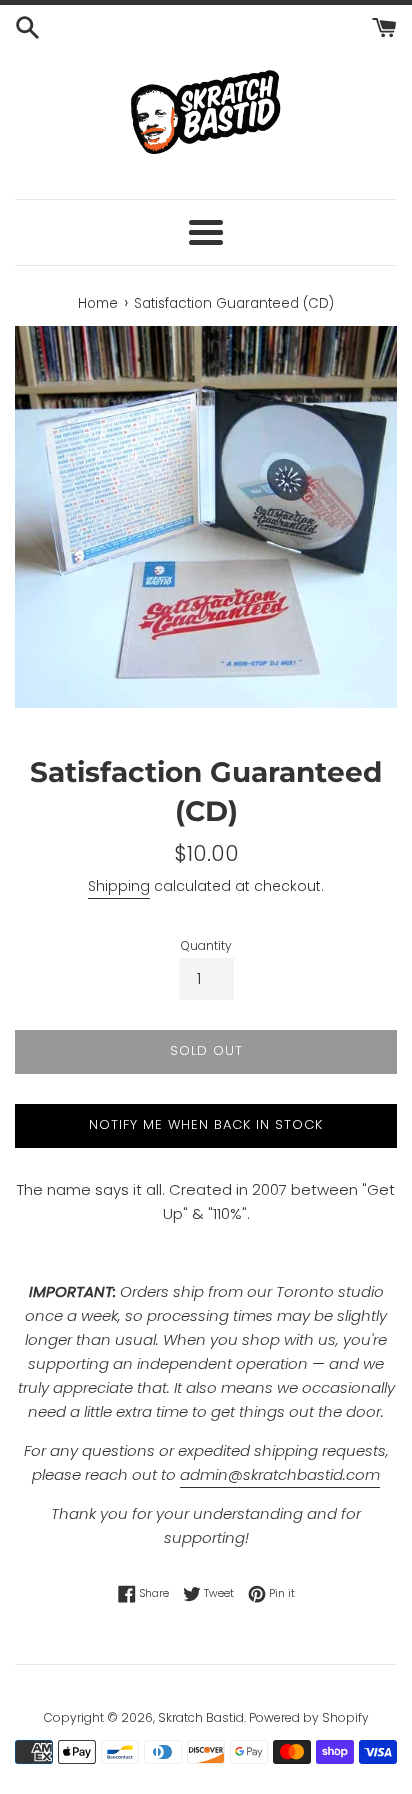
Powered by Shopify (309, 1717)
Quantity (206, 945)
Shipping (119, 886)
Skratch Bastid (201, 1717)
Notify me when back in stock (206, 1124)
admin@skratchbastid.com (280, 1474)
